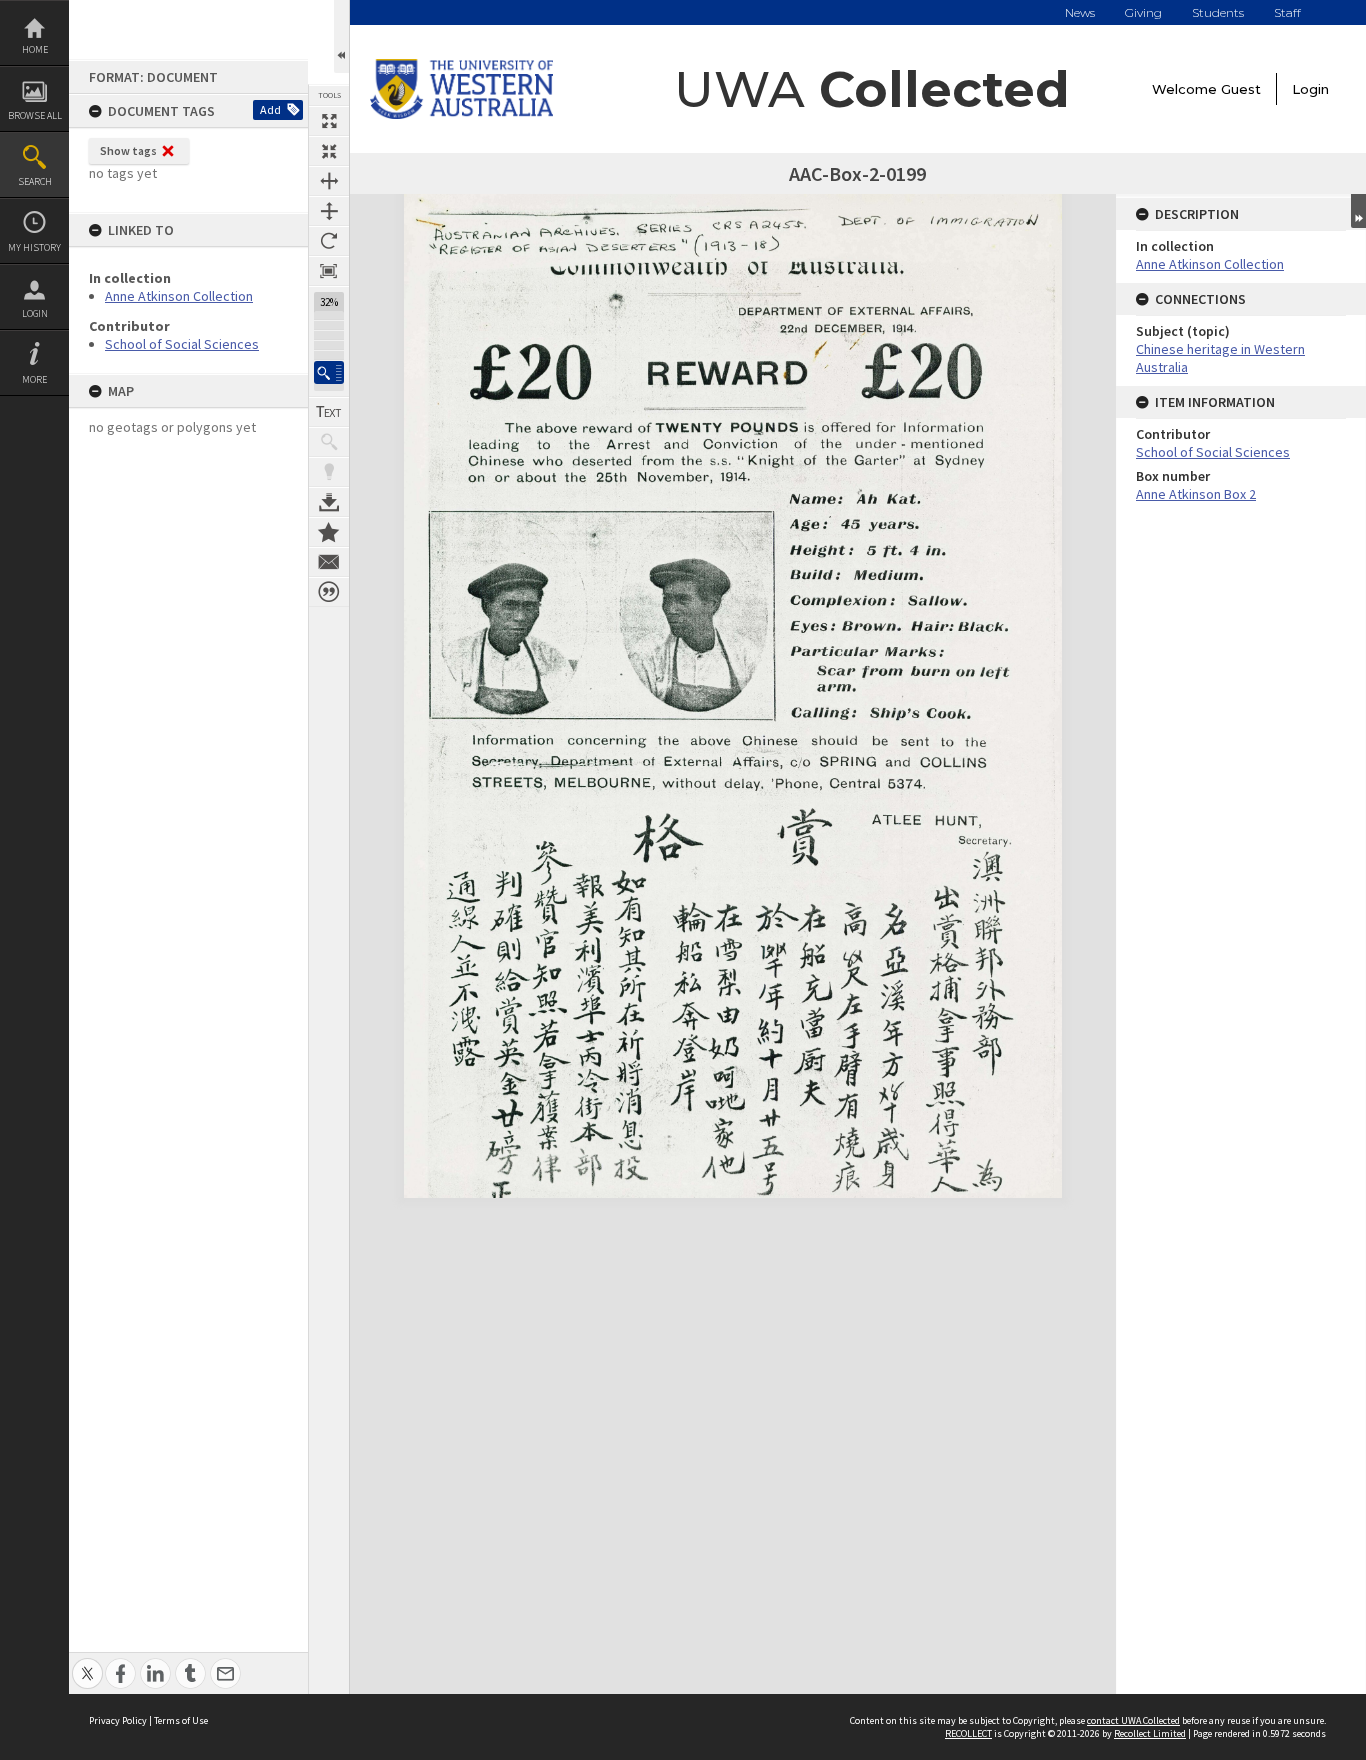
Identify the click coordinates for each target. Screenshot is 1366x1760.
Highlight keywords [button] (329, 472)
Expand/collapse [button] (1358, 211)
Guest (1241, 89)
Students (1218, 12)
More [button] (34, 379)
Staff (1287, 12)
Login (35, 313)
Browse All (35, 115)
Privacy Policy (118, 1720)
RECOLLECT (968, 1733)
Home (35, 49)
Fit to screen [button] (329, 151)
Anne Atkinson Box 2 (1196, 494)
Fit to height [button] (329, 211)
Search (35, 181)
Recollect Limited (1150, 1733)
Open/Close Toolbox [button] (341, 36)
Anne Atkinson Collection (179, 296)
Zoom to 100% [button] (329, 271)
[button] (329, 372)
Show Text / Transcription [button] (329, 412)
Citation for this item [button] (329, 592)
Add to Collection (329, 532)
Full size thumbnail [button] (329, 121)
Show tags (128, 150)
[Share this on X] (87, 1662)
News (1080, 12)
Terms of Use (181, 1720)
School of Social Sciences (182, 344)
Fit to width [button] (329, 181)
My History (34, 247)
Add (270, 109)
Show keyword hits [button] (329, 442)
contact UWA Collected (1133, 1720)
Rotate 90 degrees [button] (329, 241)
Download (329, 502)
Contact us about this (329, 562)
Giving (1143, 12)
